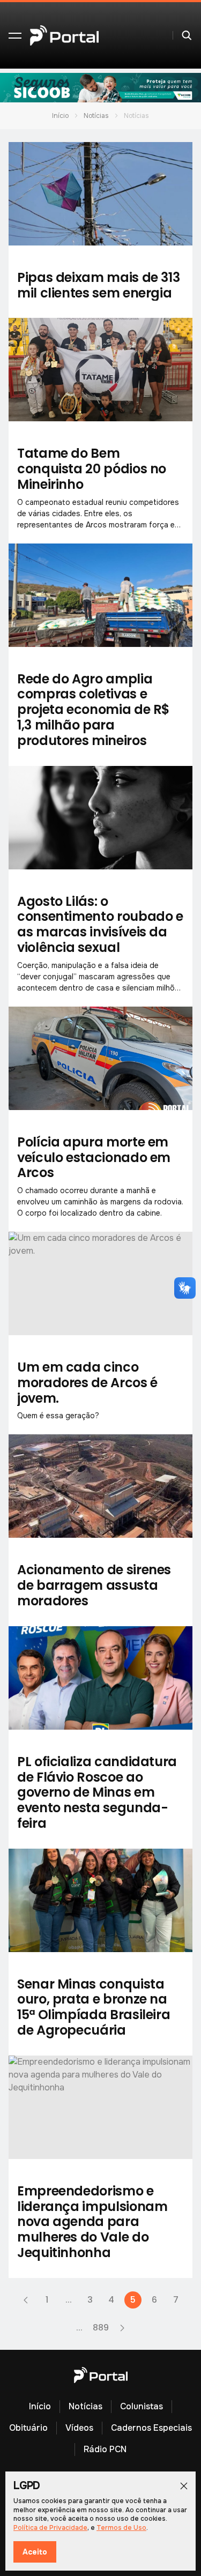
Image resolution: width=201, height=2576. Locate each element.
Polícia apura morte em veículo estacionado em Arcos (94, 1157)
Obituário (28, 2428)
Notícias (96, 116)
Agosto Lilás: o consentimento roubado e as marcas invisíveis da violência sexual (100, 924)
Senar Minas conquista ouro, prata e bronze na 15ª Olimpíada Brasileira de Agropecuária (94, 2007)
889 (101, 2328)
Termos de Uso (121, 2528)
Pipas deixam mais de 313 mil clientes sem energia (98, 285)
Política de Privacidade (50, 2528)
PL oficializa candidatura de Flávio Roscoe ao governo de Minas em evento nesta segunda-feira (97, 1792)
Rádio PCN (105, 2449)
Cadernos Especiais (151, 2428)
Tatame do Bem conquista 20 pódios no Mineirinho (92, 469)
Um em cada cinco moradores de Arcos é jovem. (87, 1383)
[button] (15, 35)
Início (60, 116)
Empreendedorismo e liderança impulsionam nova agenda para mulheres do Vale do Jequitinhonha (92, 2222)
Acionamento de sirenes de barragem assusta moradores (94, 1585)
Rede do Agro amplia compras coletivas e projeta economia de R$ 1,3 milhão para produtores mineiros (94, 710)
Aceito (35, 2552)
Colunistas (142, 2406)
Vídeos (79, 2428)
